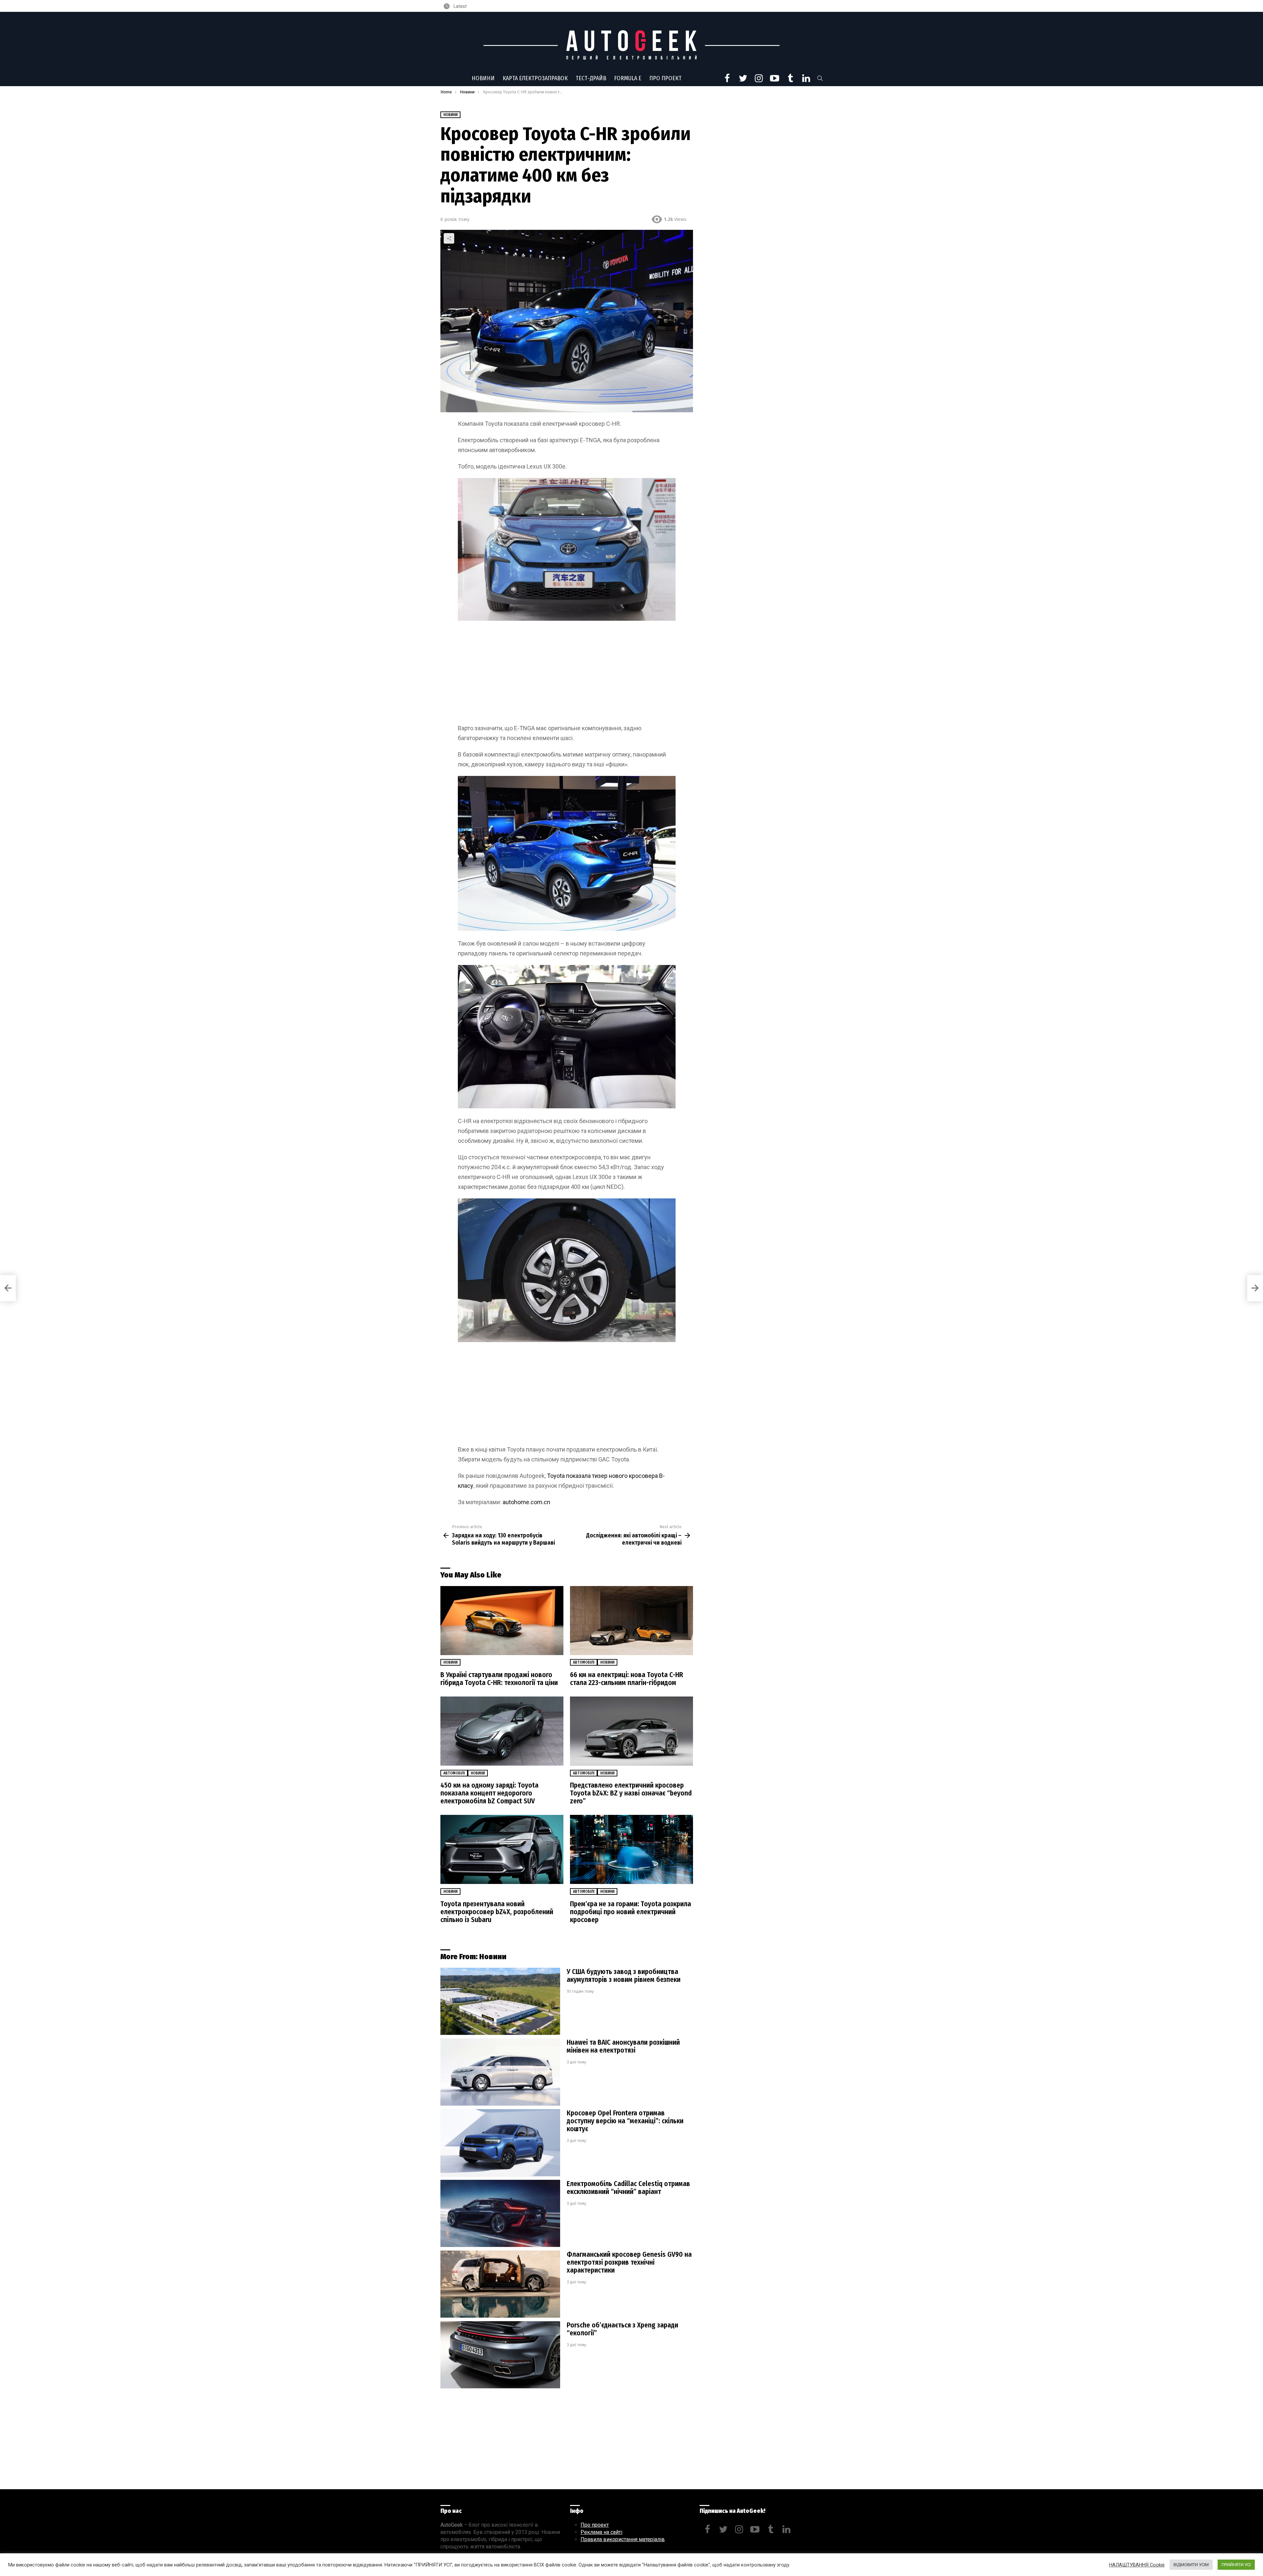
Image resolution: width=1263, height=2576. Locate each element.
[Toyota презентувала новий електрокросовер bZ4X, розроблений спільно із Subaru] (502, 1850)
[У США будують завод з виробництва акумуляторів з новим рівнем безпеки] (500, 2001)
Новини (483, 78)
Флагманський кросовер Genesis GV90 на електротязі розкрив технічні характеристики (629, 2262)
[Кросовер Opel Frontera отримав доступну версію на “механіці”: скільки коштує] (500, 2143)
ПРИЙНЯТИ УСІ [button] (1236, 2565)
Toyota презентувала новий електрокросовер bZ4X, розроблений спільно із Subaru (497, 1912)
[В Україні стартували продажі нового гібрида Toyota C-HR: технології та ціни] (502, 1621)
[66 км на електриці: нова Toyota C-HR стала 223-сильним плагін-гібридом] (631, 1621)
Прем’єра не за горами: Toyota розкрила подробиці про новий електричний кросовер (631, 1912)
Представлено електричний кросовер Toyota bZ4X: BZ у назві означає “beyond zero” (631, 1793)
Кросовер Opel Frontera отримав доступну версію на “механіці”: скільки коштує (625, 2121)
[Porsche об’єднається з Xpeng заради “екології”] (500, 2355)
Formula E (628, 78)
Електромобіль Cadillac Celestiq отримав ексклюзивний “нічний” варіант (628, 2188)
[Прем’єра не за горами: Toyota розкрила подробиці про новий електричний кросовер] (631, 1850)
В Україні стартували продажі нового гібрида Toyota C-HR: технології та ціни (499, 1679)
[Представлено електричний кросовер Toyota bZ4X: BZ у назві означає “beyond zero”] (631, 1731)
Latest (460, 6)
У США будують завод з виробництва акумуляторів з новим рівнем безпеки (624, 1976)
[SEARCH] (820, 78)
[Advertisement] (567, 675)
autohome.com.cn (526, 1502)
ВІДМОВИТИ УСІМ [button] (1191, 2565)
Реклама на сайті (601, 2532)
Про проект (665, 78)
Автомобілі (584, 1662)
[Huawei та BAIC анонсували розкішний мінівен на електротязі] (500, 2072)
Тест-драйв (591, 78)
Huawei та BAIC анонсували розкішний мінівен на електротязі (623, 2046)
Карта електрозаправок (535, 78)
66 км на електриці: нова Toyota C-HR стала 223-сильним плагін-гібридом (627, 1679)
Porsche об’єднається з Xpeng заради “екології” (622, 2329)
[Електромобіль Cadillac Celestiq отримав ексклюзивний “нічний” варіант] (500, 2214)
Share (449, 238)
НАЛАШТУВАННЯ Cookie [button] (1137, 2565)
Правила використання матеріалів (623, 2539)
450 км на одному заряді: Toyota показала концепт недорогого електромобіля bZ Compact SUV (489, 1793)
